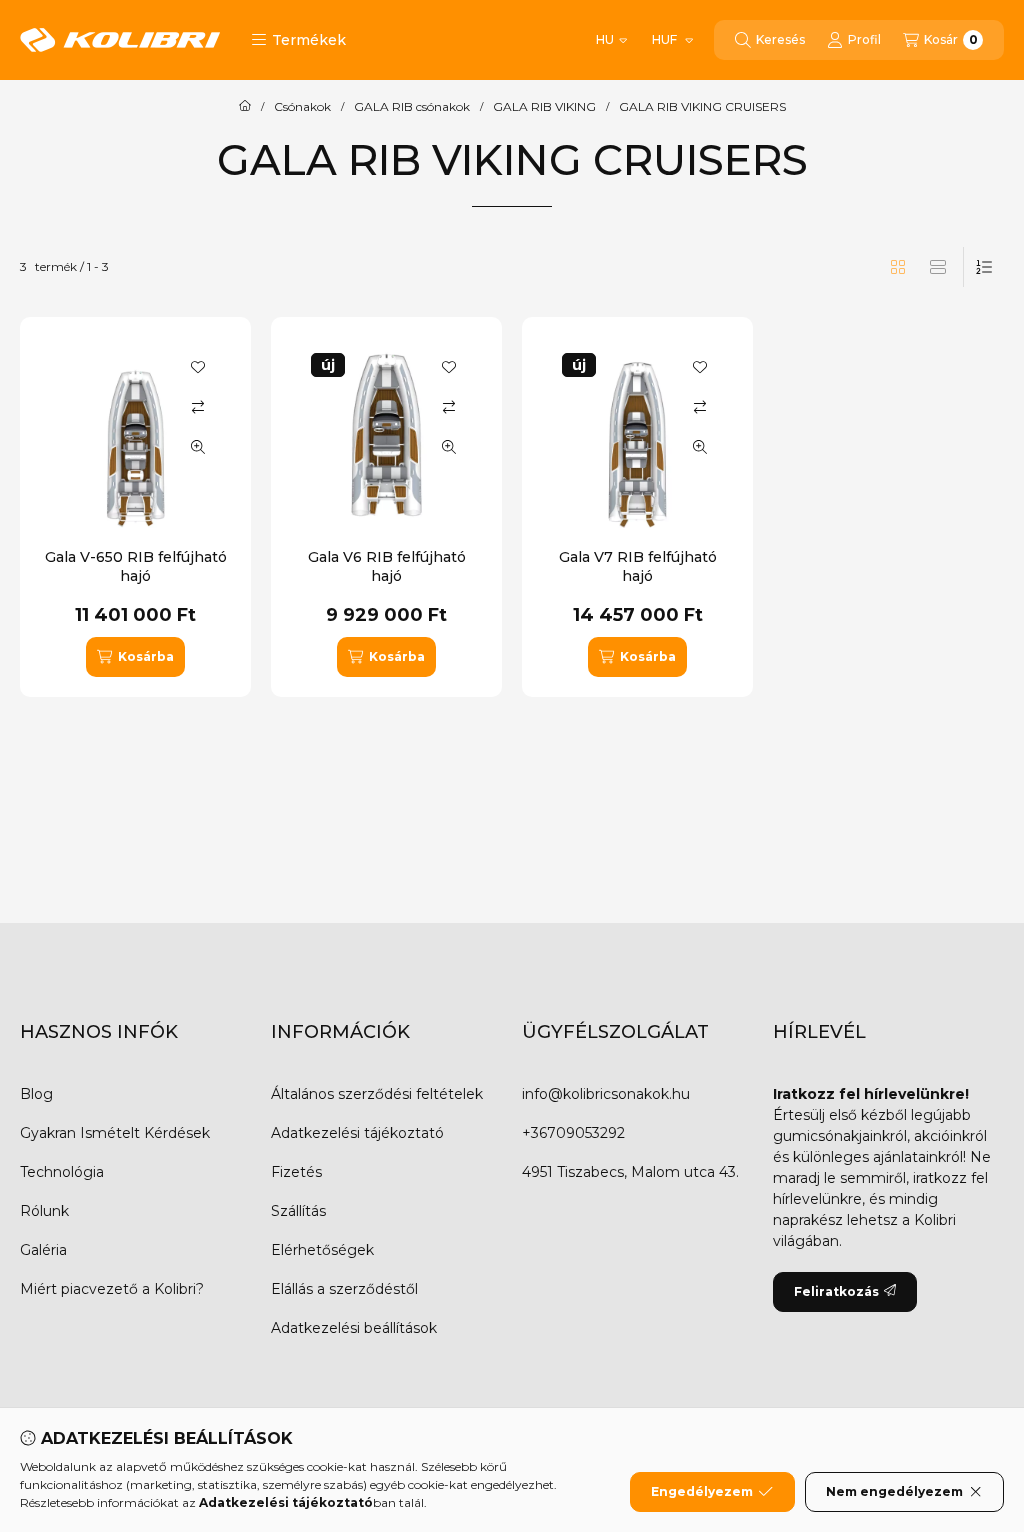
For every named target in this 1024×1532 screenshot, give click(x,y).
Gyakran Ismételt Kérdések (115, 1133)
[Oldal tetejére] (939, 1397)
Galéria (43, 1250)
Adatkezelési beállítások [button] (354, 1328)
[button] (298, 40)
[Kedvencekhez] (198, 367)
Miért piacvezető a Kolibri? (112, 1289)
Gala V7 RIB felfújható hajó (638, 566)
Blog (36, 1094)
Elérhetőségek (322, 1250)
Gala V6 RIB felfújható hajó (387, 566)
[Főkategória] (245, 107)
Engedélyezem (702, 1491)
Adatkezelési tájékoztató (357, 1133)
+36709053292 (573, 1133)
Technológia (62, 1172)
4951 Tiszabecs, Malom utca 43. (630, 1172)
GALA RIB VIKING (544, 107)
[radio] (938, 267)
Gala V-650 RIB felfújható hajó (136, 566)
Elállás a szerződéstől (344, 1289)
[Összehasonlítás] (198, 407)
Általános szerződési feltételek (377, 1094)
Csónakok (302, 107)
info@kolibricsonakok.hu (606, 1094)
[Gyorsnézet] (198, 447)
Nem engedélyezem (894, 1491)
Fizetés (296, 1172)
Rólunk (44, 1211)
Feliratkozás (836, 1291)
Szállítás (298, 1211)
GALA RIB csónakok (412, 107)
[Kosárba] (135, 657)
